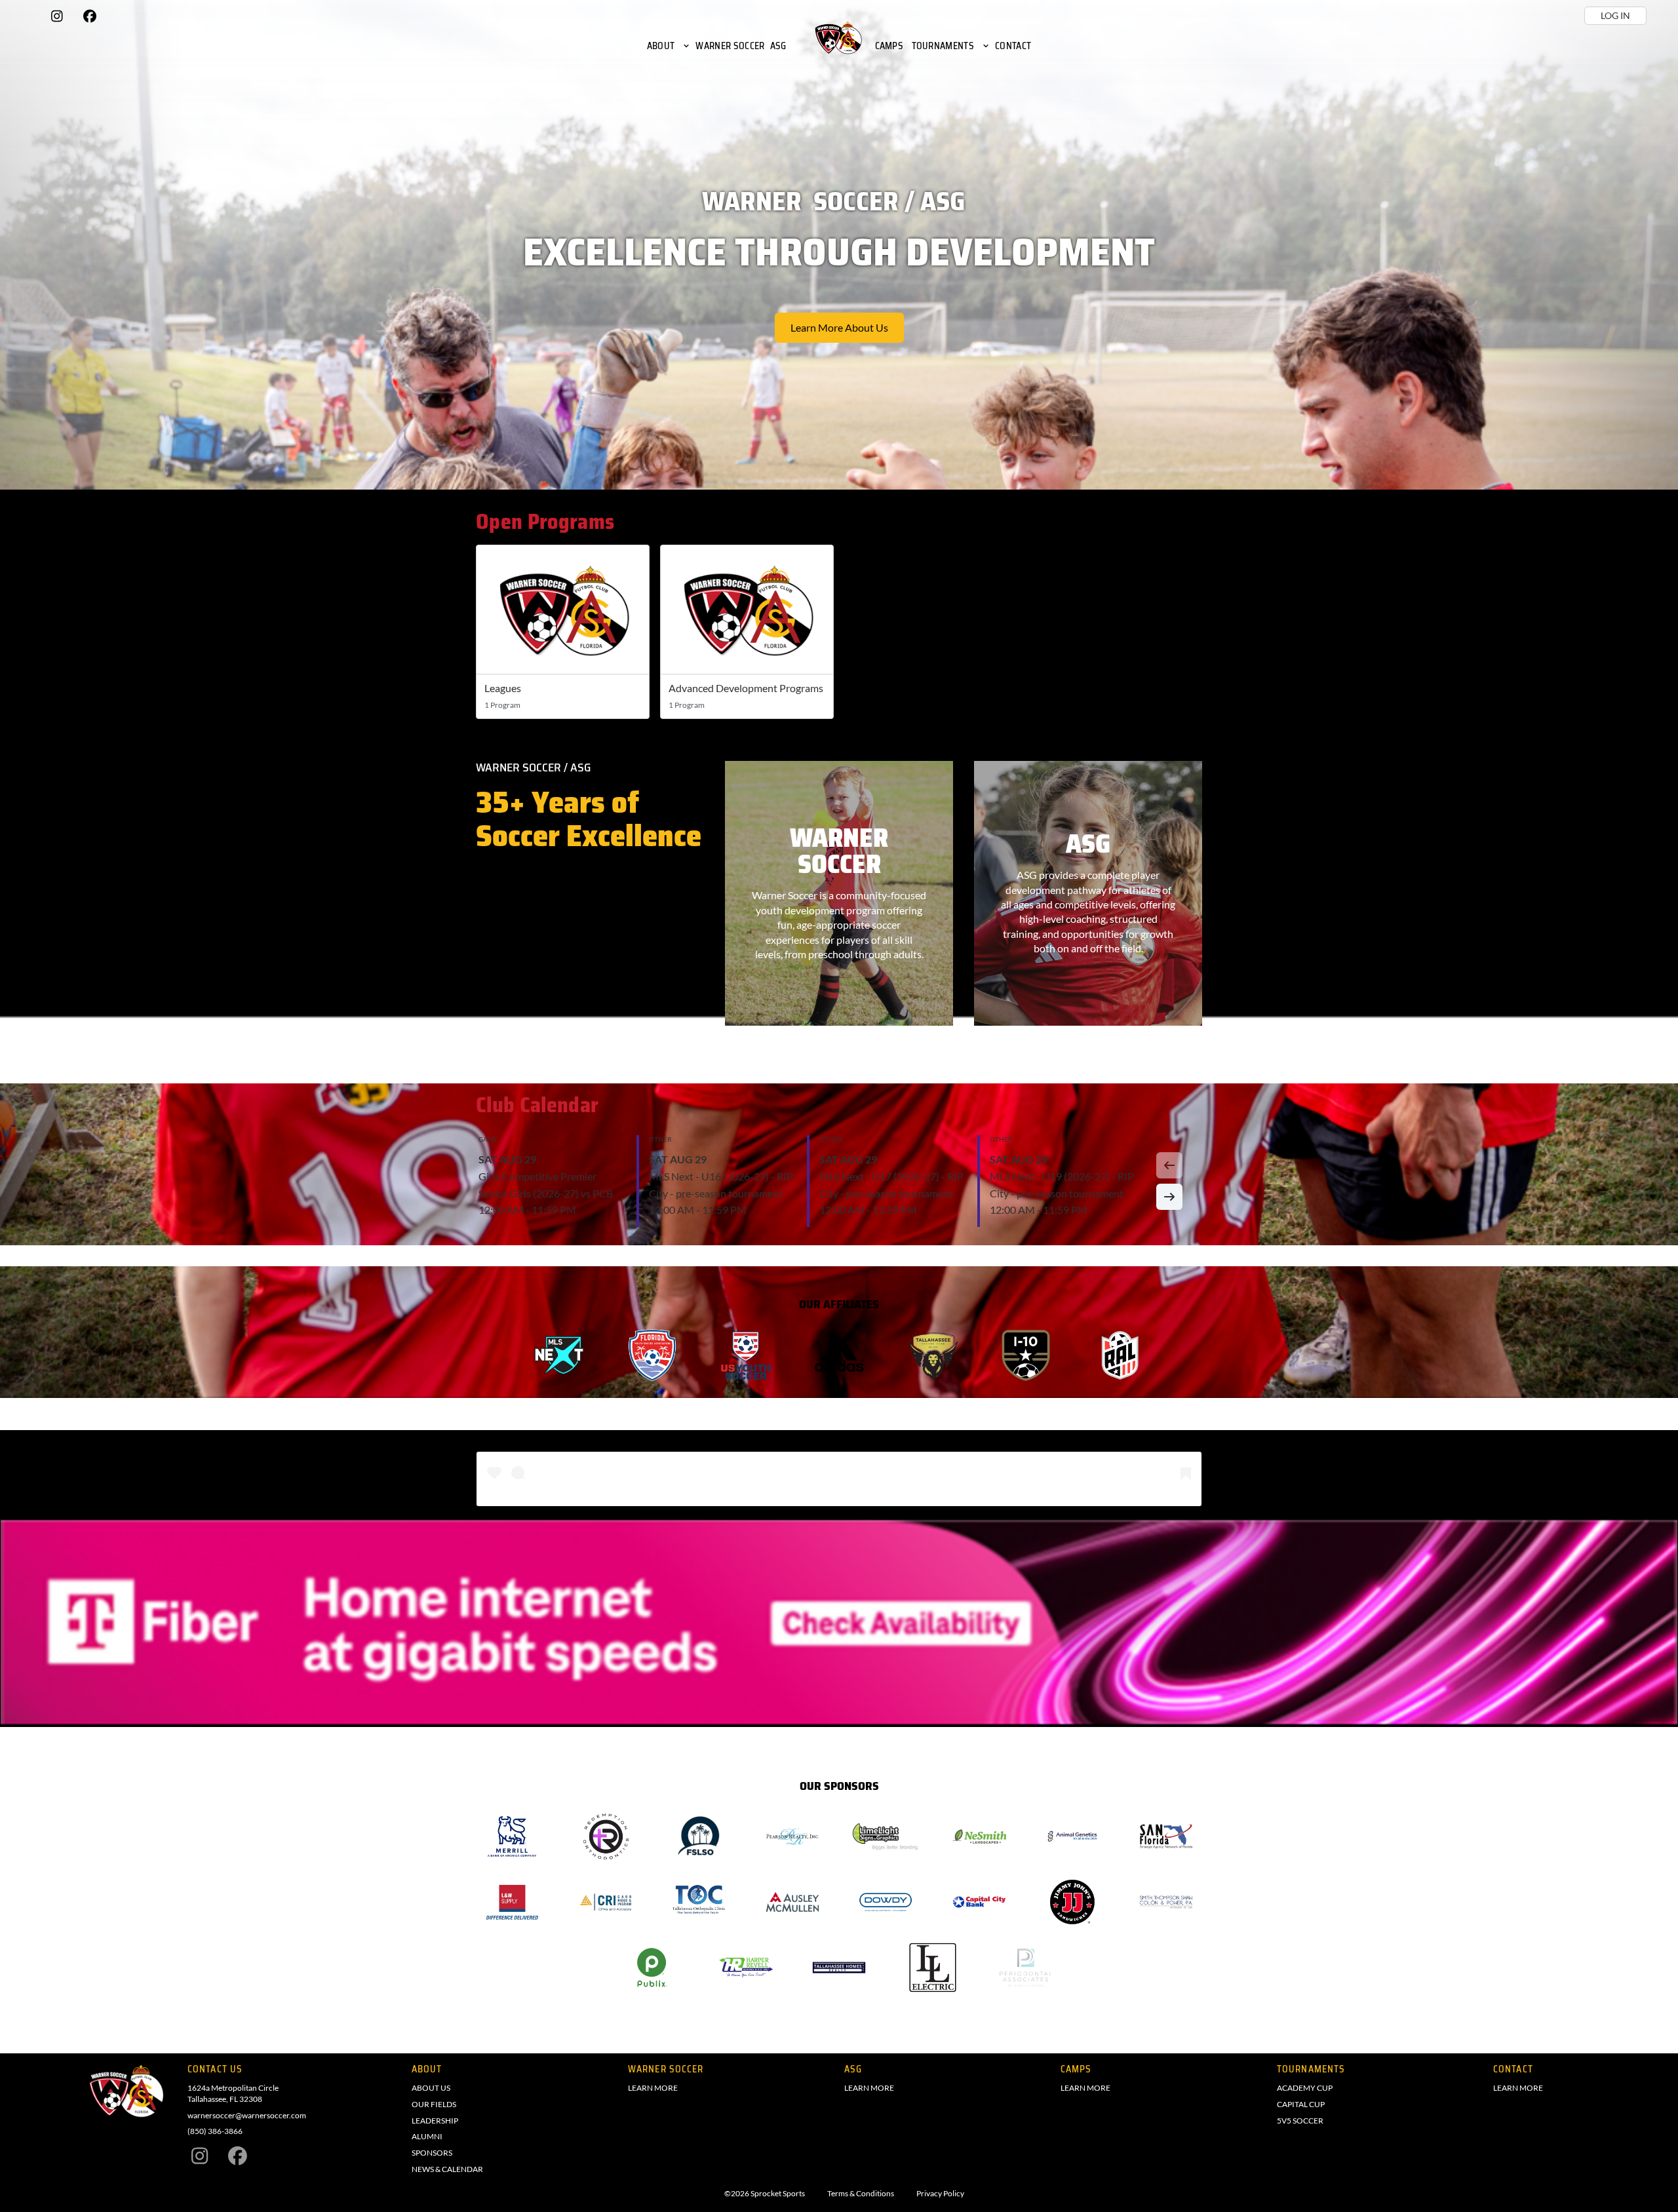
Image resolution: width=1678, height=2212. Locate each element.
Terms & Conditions (861, 2194)
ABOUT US (431, 2088)
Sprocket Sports (778, 2194)
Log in (1615, 15)
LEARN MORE (653, 2088)
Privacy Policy (940, 2194)
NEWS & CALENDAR (447, 2169)
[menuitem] (669, 46)
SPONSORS (432, 2153)
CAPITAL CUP (1301, 2104)
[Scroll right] (1169, 1197)
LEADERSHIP (435, 2121)
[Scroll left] (1169, 1165)
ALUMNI (427, 2136)
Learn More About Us (839, 327)
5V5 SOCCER (1300, 2121)
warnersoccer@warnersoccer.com (247, 2115)
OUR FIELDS (434, 2104)
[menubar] (839, 46)
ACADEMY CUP (1305, 2088)
